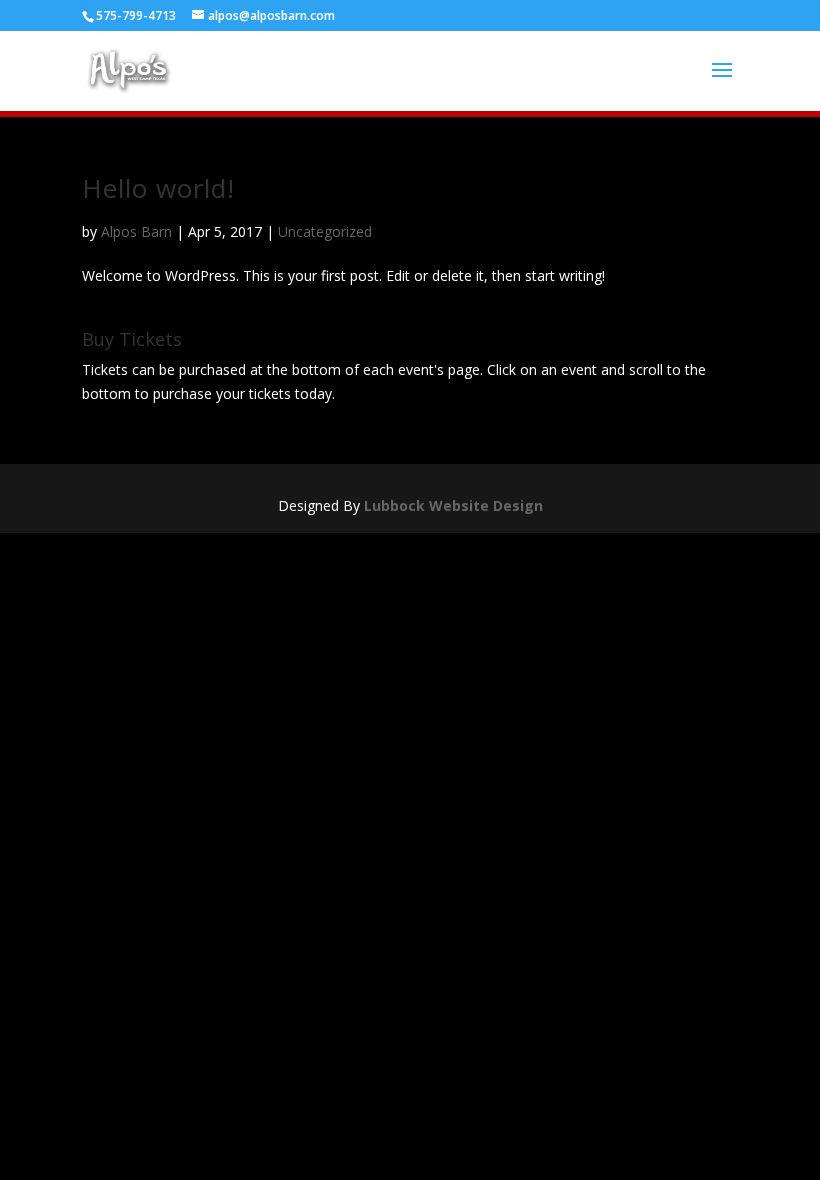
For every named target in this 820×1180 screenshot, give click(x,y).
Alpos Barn (136, 231)
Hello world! (158, 188)
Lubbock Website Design (453, 505)
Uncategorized (325, 231)
